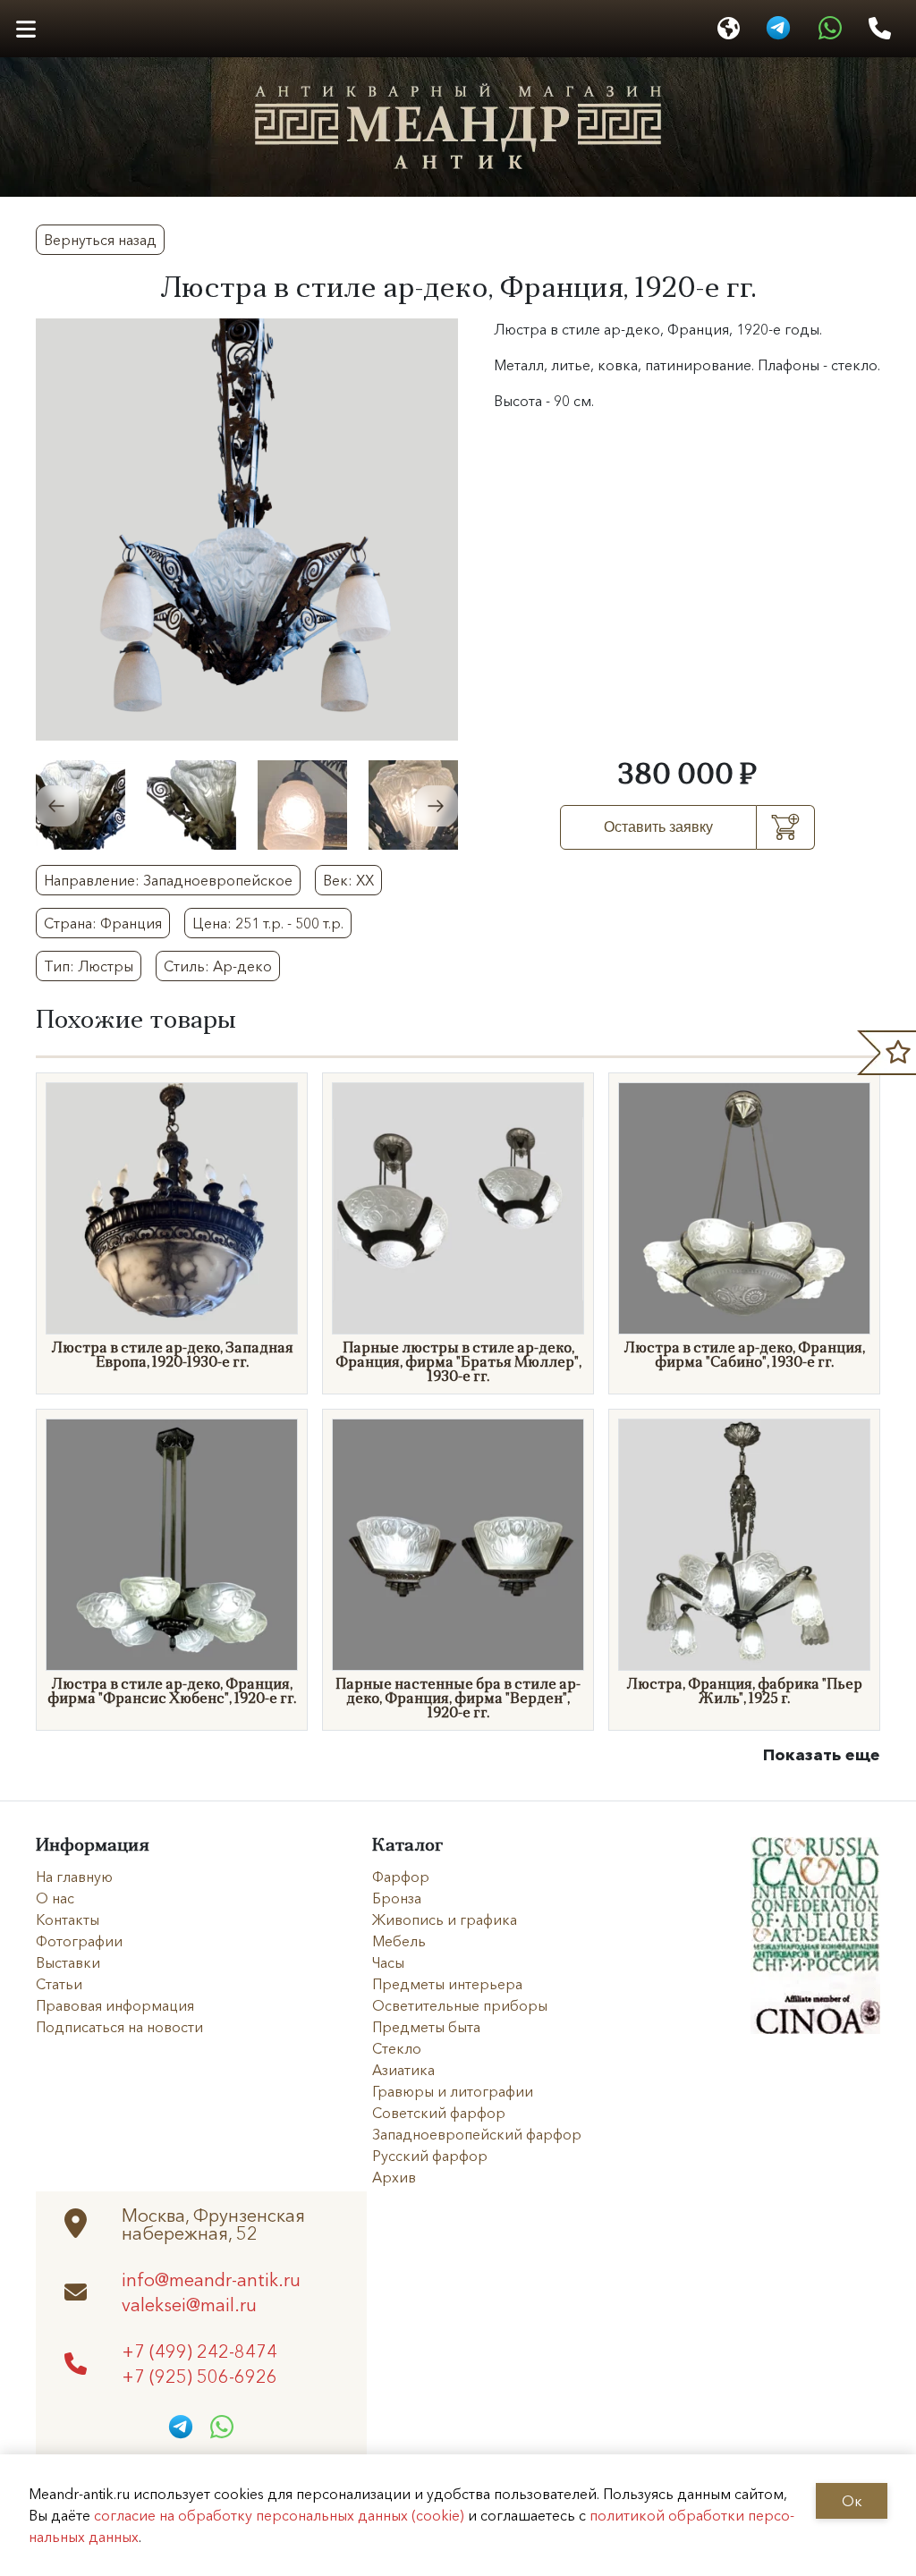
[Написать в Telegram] (778, 29)
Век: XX (348, 880)
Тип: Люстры (89, 966)
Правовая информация (115, 2005)
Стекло (397, 2048)
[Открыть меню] (25, 29)
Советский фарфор (439, 2113)
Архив (394, 2177)
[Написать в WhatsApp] (830, 29)
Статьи (59, 1984)
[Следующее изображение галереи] (437, 806)
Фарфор (401, 1877)
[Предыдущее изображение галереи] (57, 806)
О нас (55, 1898)
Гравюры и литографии (453, 2091)
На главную (74, 1877)
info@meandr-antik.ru (211, 2279)
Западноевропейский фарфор (477, 2134)
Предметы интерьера (447, 1984)
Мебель (399, 1941)
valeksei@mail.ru (189, 2304)
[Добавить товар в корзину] (786, 827)
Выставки (68, 1962)
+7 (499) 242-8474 (199, 2351)
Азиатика (403, 2070)
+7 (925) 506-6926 (199, 2376)
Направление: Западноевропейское (168, 880)
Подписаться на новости (119, 2027)
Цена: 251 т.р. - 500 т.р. (268, 923)
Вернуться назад (100, 240)
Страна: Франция (103, 923)
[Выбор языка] (729, 29)
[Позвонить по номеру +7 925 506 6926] (880, 29)
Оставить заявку (658, 827)
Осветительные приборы (460, 2005)
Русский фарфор (430, 2156)
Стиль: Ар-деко (218, 966)
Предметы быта (426, 2027)
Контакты (68, 1919)
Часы (388, 1962)
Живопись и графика (445, 1919)
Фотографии (79, 1941)
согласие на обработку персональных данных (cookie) (279, 2515)
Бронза (397, 1898)
